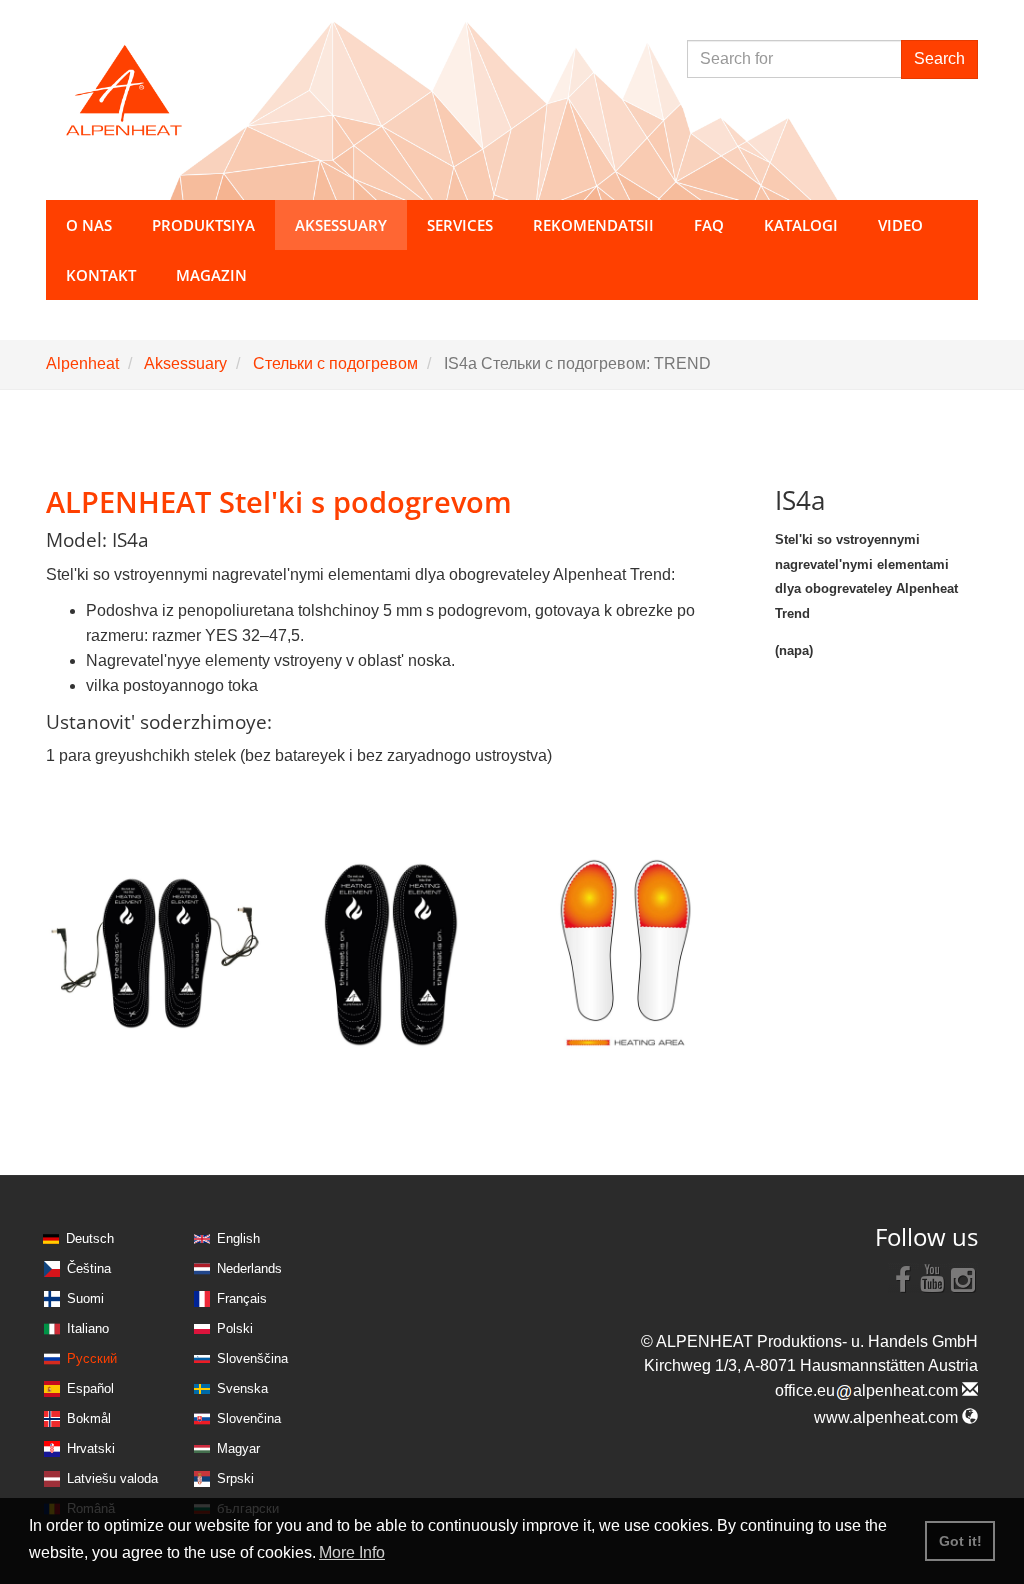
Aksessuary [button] (341, 225)
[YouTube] (933, 1278)
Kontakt (101, 275)
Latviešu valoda (112, 1478)
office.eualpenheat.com (868, 1390)
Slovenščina (252, 1358)
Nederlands (249, 1268)
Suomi (85, 1298)
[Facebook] (903, 1278)
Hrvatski (91, 1448)
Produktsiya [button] (203, 225)
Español (90, 1388)
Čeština (89, 1268)
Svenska (242, 1388)
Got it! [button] (960, 1541)
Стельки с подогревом (335, 363)
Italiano (88, 1328)
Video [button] (900, 225)
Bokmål (89, 1418)
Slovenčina (249, 1418)
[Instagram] (963, 1278)
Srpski (235, 1478)
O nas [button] (89, 225)
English (238, 1238)
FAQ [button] (709, 225)
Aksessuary (185, 363)
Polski (235, 1328)
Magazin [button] (211, 275)
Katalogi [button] (801, 225)
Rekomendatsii (593, 225)
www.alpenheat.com (888, 1417)
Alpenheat (82, 363)
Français (242, 1298)
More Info (352, 1552)
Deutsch (90, 1238)
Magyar (238, 1448)
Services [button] (460, 225)
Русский (92, 1358)
